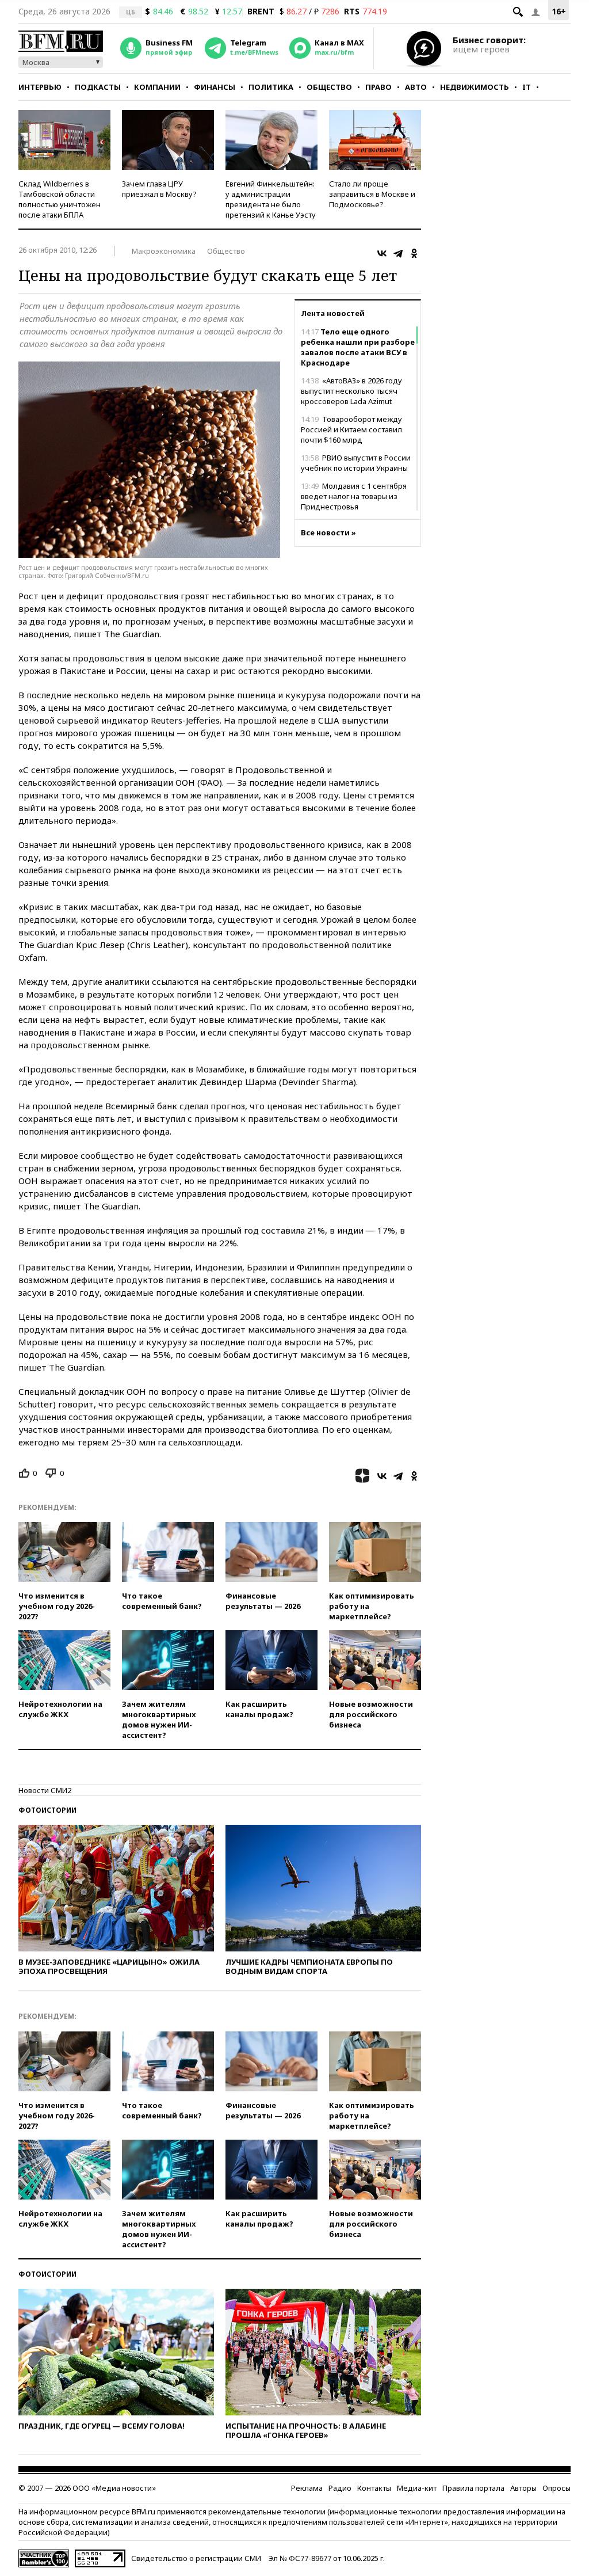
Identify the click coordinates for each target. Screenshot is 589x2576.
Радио (340, 2488)
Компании (157, 87)
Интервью (40, 87)
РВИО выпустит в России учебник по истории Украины (356, 463)
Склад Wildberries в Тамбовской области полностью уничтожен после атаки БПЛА (60, 199)
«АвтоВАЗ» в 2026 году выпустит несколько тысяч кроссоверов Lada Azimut (351, 391)
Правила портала (473, 2488)
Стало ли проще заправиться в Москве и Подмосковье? (372, 194)
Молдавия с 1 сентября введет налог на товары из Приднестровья (354, 496)
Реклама (307, 2488)
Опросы (557, 2488)
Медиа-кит (417, 2488)
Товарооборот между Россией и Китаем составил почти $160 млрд (351, 429)
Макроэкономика (164, 251)
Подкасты (98, 87)
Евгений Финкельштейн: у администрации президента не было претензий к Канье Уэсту (271, 199)
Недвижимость (475, 87)
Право (378, 87)
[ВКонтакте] (382, 253)
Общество (329, 87)
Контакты (374, 2488)
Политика (271, 87)
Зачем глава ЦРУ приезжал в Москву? (159, 189)
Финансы (215, 87)
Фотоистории (47, 1810)
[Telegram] (398, 253)
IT (527, 87)
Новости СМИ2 (45, 1790)
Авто (416, 87)
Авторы (523, 2488)
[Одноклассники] (414, 253)
